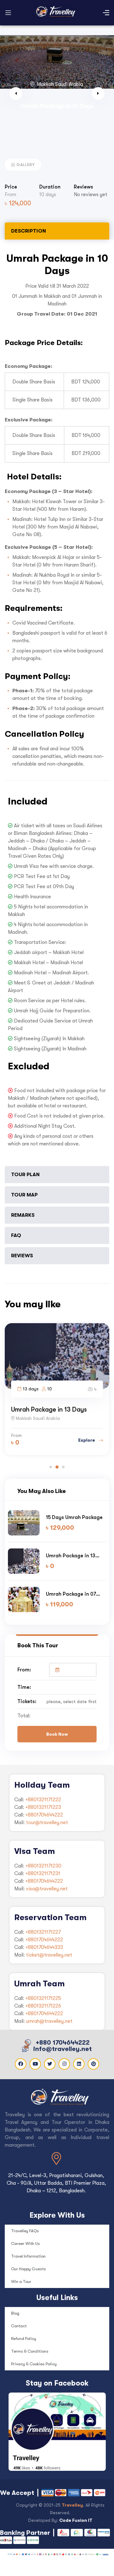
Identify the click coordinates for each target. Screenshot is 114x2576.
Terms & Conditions (30, 2351)
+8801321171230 (43, 1866)
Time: (24, 1687)
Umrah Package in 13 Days (49, 1409)
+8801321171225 (43, 1998)
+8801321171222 (43, 1800)
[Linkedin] (79, 2064)
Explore (87, 1440)
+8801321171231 (43, 1874)
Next (98, 93)
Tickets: (27, 1701)
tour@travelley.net (47, 1823)
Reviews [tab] (22, 1256)
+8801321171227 (43, 1932)
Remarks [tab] (23, 1215)
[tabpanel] (57, 704)
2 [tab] (57, 1467)
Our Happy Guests (28, 2269)
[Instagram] (64, 2064)
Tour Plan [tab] (25, 1174)
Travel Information (28, 2256)
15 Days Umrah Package (74, 1517)
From (10, 195)
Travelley (72, 2505)
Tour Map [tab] (24, 1195)
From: (24, 1670)
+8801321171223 (43, 1807)
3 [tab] (63, 1467)
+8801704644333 (44, 1947)
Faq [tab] (16, 1235)
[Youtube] (35, 2064)
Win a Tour (21, 2281)
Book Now (57, 1734)
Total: (24, 1716)
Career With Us (25, 2243)
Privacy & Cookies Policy (34, 2364)
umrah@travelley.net (49, 2021)
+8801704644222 (44, 1815)
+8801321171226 (43, 2006)
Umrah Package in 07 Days (71, 1594)
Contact (19, 2326)
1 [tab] (51, 1467)
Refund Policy (24, 2339)
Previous (16, 93)
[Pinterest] (93, 2064)
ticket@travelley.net (49, 1955)
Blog (15, 2313)
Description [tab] (28, 231)
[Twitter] (50, 2064)
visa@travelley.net (47, 1889)
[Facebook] (21, 2064)
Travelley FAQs (25, 2231)
